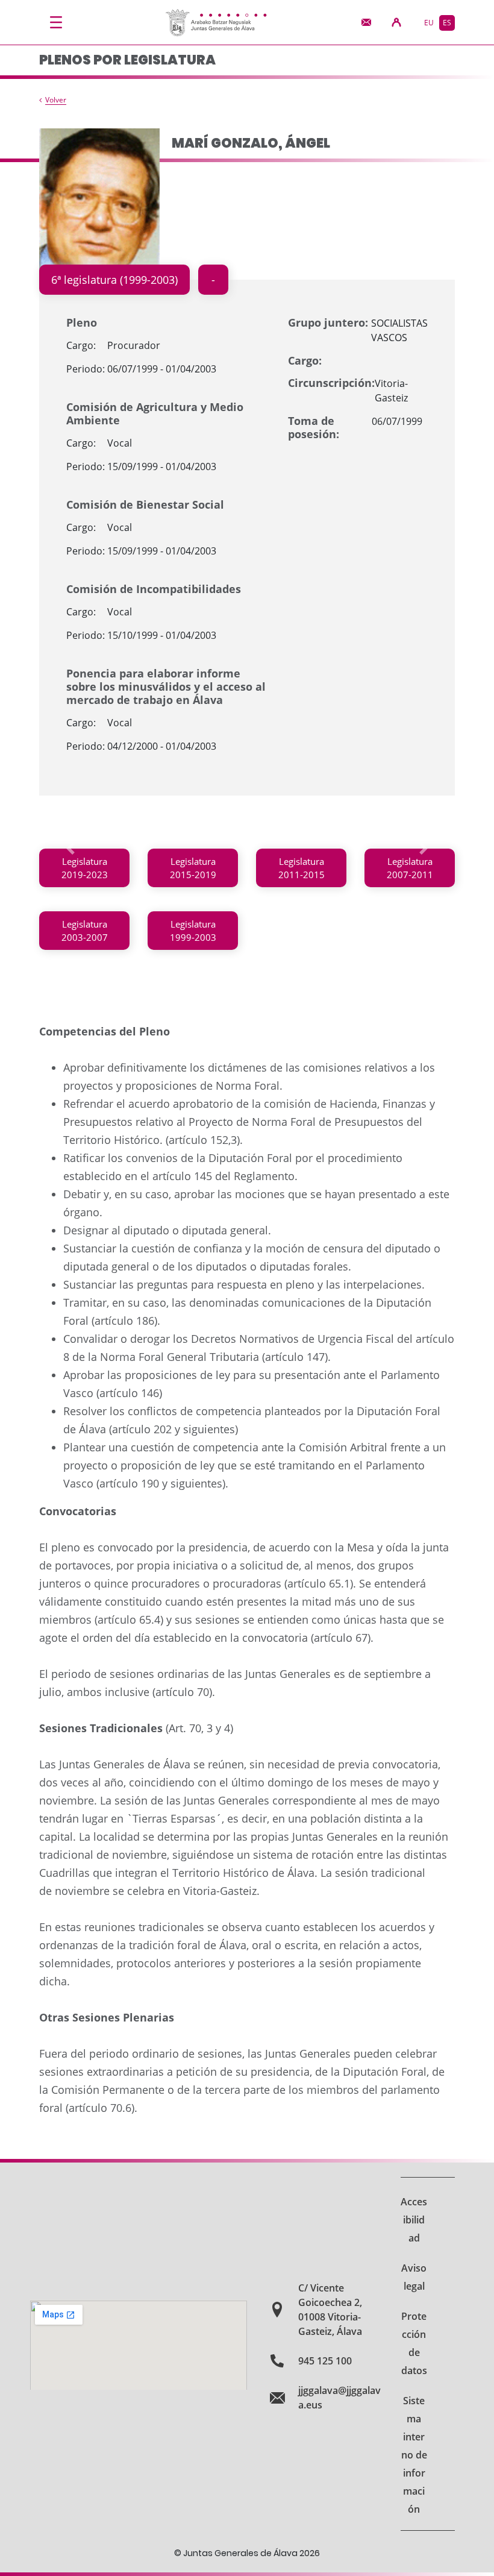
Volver (56, 100)
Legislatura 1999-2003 (193, 931)
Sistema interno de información (414, 2455)
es (447, 23)
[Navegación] (56, 22)
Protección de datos (414, 2343)
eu (429, 23)
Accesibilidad (414, 2220)
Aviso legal (414, 2277)
